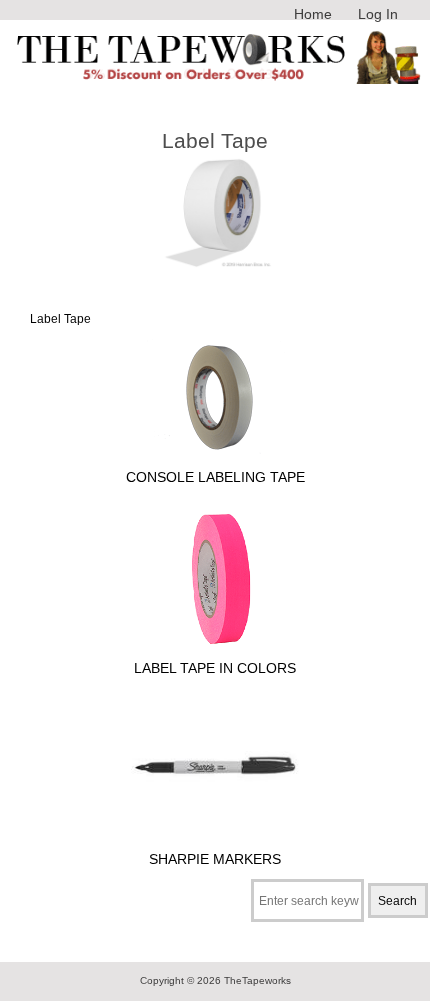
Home (313, 14)
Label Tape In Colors (215, 668)
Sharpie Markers (215, 859)
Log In (378, 14)
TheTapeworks (257, 980)
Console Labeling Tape (215, 477)
